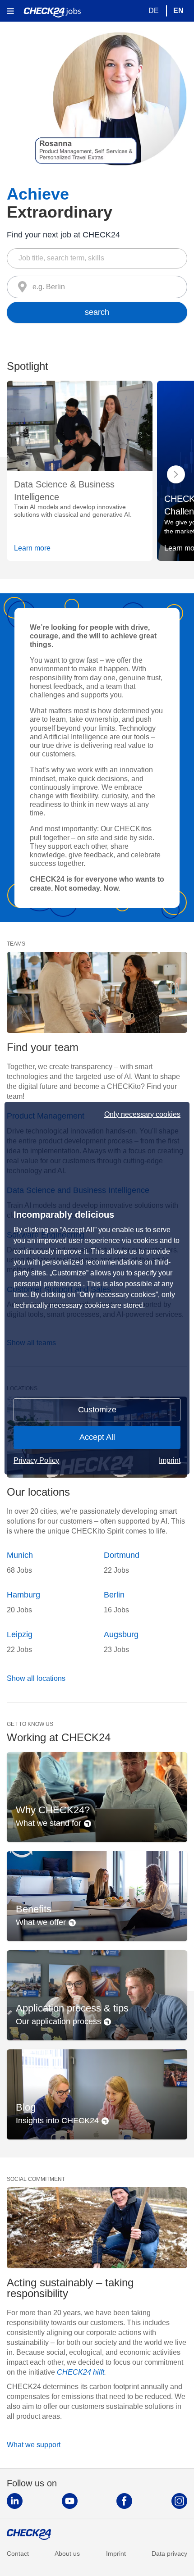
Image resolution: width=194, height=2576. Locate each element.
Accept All (97, 1437)
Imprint (170, 1460)
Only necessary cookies (142, 1115)
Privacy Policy (36, 1460)
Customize (97, 1410)
